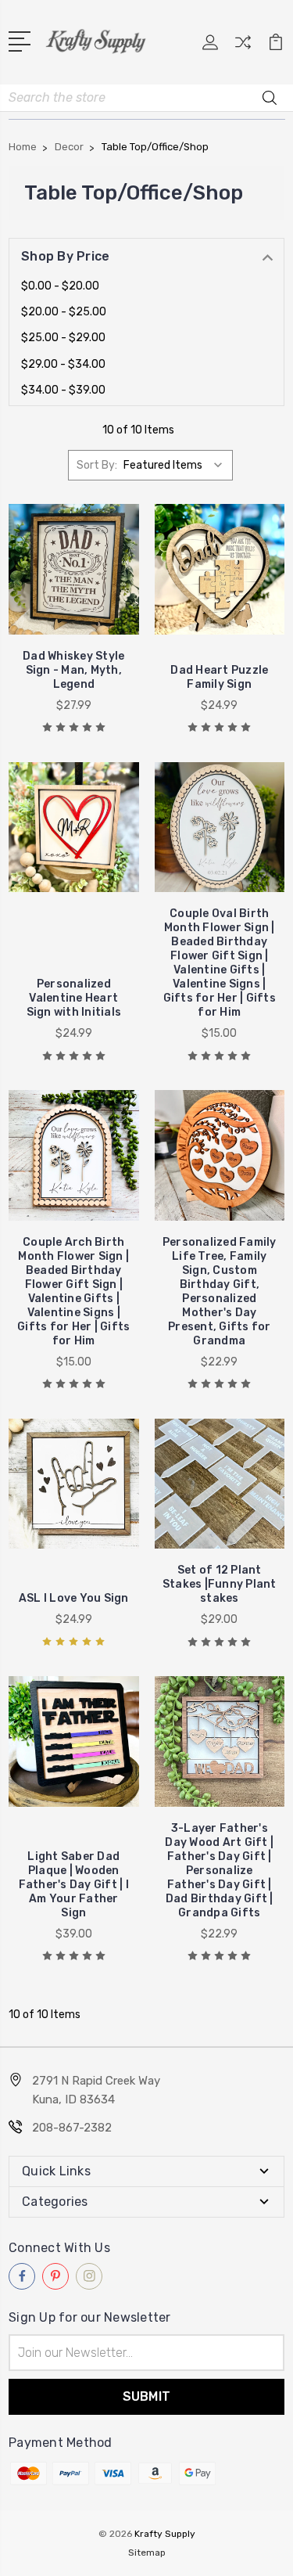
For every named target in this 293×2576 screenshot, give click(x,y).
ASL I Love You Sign (74, 1598)
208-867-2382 (72, 2128)
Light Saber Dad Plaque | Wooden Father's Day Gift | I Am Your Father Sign (74, 1885)
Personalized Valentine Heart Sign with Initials (74, 998)
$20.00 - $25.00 (64, 312)
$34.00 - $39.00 (63, 390)
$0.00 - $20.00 (60, 286)
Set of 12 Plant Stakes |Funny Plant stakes (220, 1584)
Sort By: (97, 465)
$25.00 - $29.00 (63, 338)
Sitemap (147, 2553)
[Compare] (243, 47)
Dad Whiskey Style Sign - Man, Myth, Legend (73, 670)
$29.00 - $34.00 (63, 364)
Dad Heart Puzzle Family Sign (219, 677)
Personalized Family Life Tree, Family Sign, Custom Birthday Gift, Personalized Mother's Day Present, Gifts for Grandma (220, 1292)
